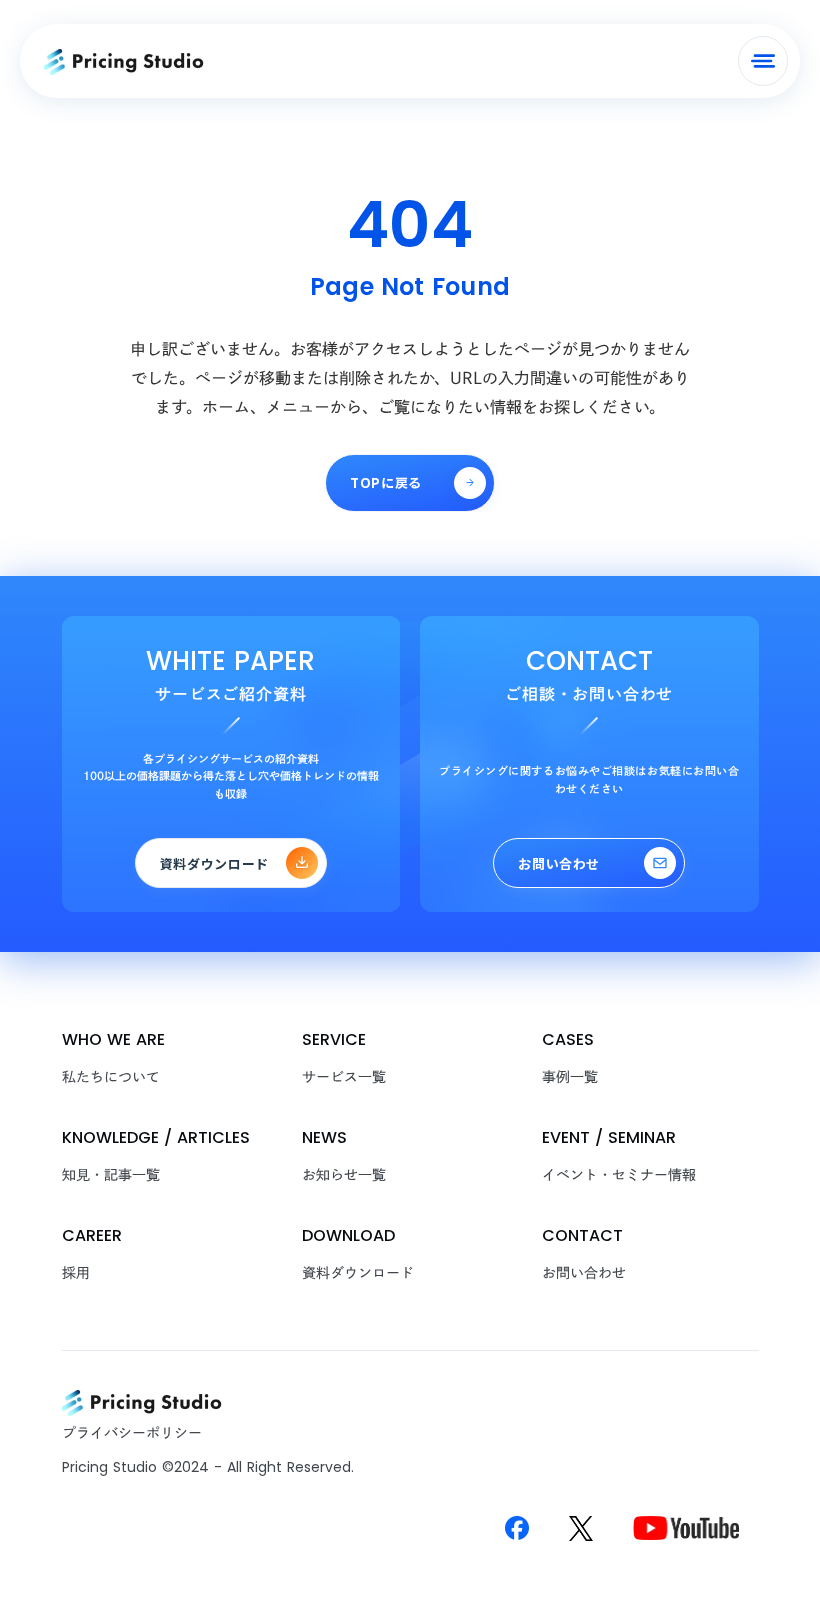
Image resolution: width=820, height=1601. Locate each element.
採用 (76, 1273)
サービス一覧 (344, 1077)
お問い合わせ (584, 1273)
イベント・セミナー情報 (619, 1175)
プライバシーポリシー (132, 1433)
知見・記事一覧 (111, 1175)
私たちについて (111, 1077)
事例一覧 (570, 1077)
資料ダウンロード (358, 1273)
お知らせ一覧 (344, 1175)
